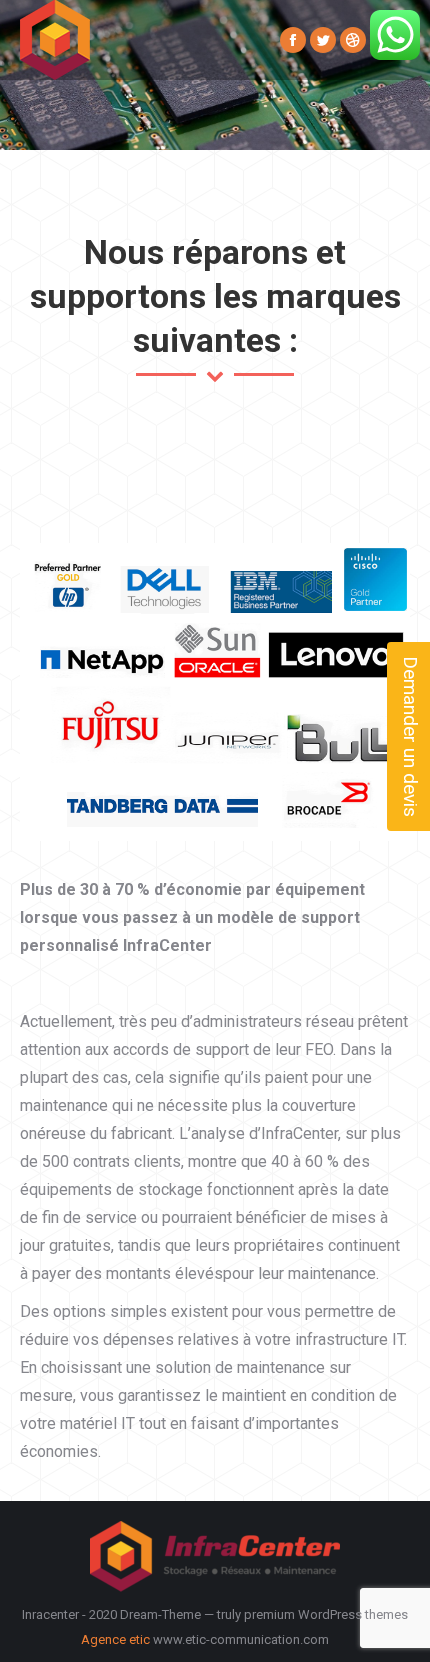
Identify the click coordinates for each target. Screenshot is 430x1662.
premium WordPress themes (326, 1614)
